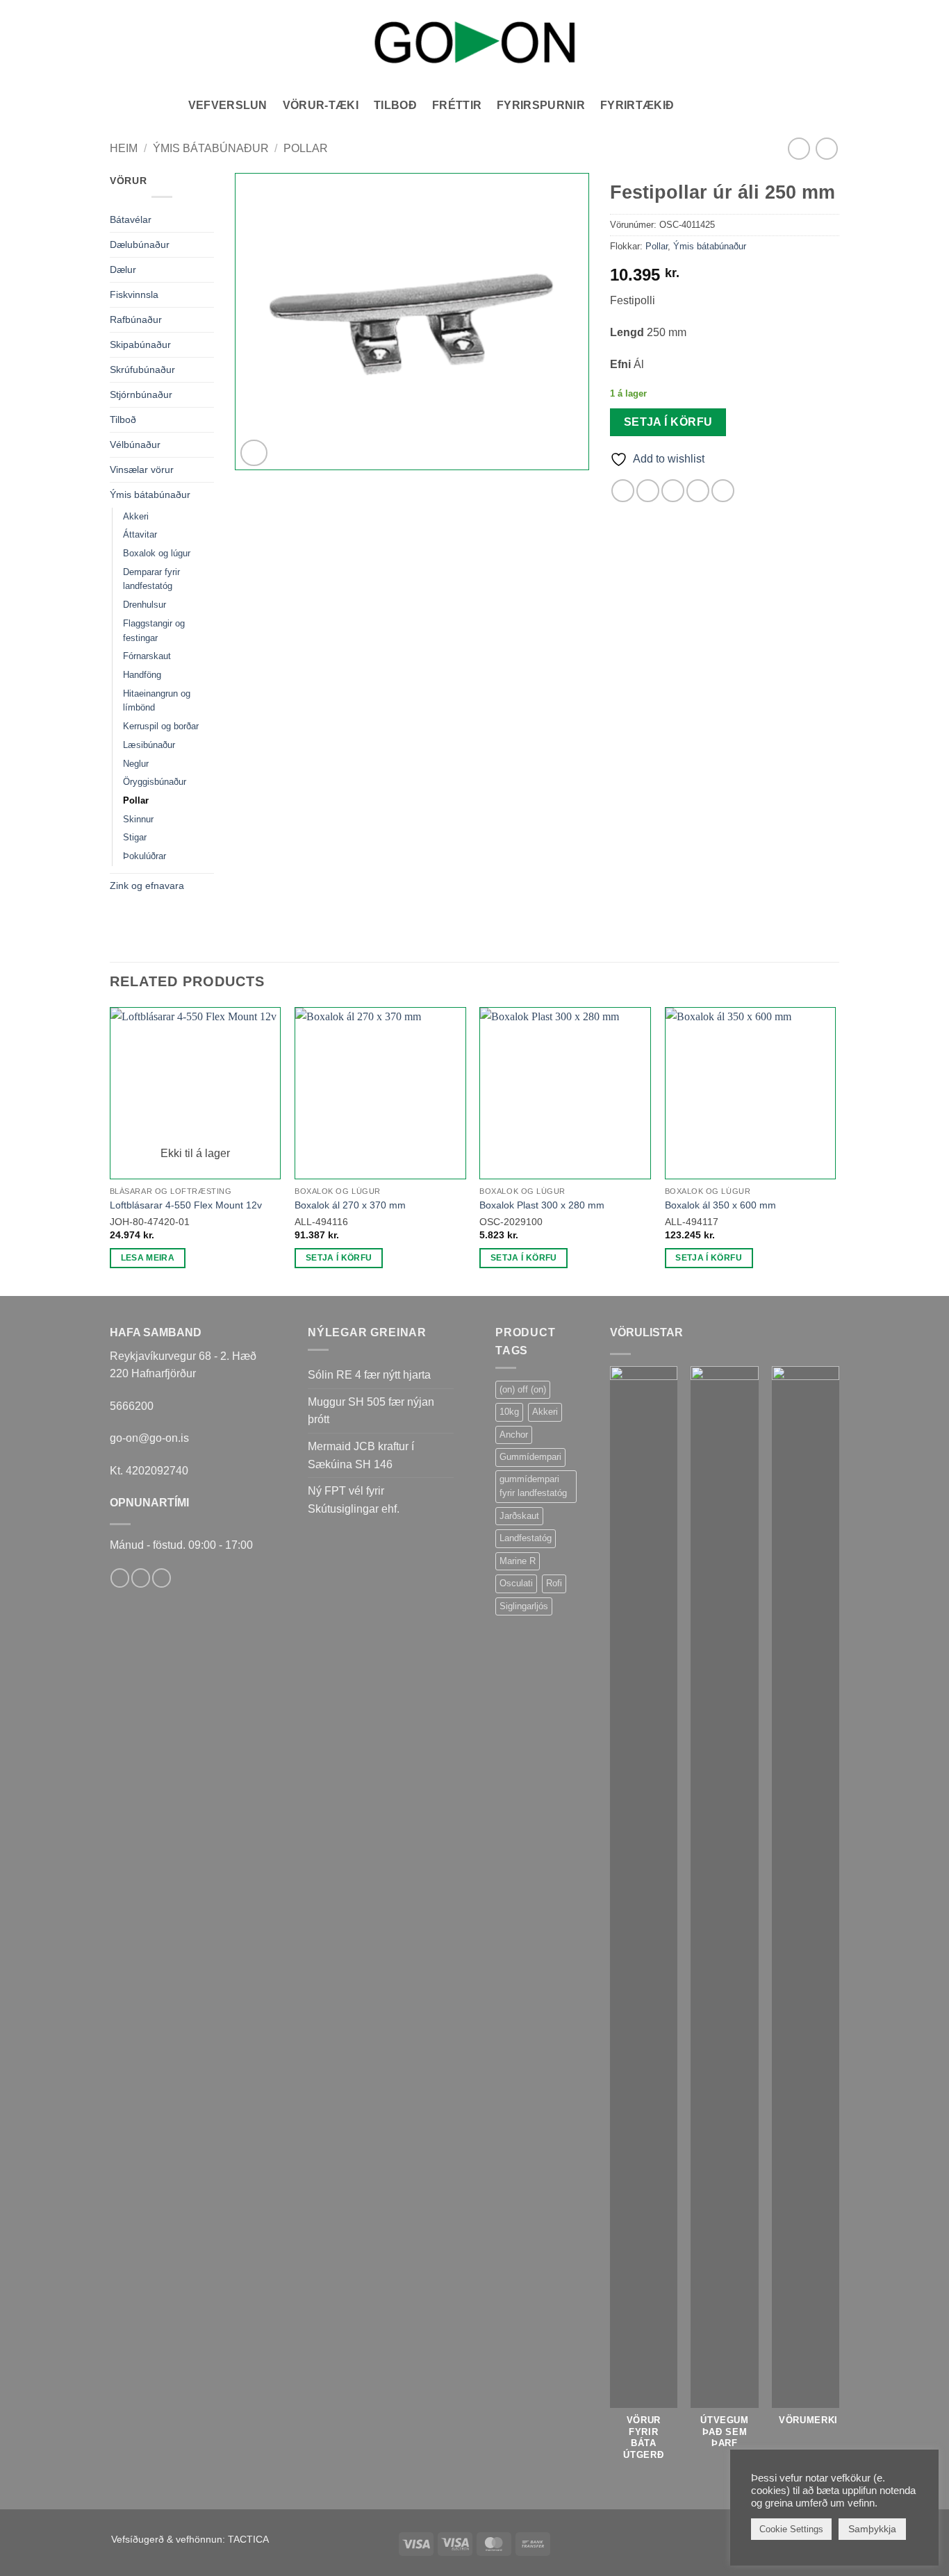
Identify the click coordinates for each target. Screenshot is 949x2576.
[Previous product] (826, 148)
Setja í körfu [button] (339, 1258)
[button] (725, 106)
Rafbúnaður (136, 319)
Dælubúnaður (140, 244)
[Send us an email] (141, 1578)
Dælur (123, 269)
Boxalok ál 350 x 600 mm (720, 1205)
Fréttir (457, 105)
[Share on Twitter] (648, 491)
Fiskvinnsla (134, 294)
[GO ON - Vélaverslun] (474, 42)
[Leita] (696, 105)
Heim (124, 148)
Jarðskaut (519, 1516)
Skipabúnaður (140, 344)
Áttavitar (140, 534)
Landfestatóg (526, 1538)
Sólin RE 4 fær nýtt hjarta (369, 1375)
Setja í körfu (668, 422)
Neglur (136, 764)
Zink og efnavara (147, 886)
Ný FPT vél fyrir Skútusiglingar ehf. (354, 1500)
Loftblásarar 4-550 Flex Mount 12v (186, 1205)
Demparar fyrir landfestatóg (151, 579)
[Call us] (162, 1578)
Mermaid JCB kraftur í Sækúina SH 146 (361, 1455)
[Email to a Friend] (673, 491)
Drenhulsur (145, 605)
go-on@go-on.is (149, 1438)
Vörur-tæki (321, 105)
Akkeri (136, 516)
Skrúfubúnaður (142, 369)
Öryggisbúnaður (155, 782)
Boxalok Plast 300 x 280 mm (542, 1205)
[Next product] (799, 148)
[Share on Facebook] (623, 491)
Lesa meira (148, 1258)
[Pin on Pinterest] (698, 491)
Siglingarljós (524, 1606)
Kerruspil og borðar (161, 726)
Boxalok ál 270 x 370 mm (350, 1205)
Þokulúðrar (145, 856)
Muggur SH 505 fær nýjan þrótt (371, 1411)
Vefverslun (228, 105)
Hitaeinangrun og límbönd (157, 701)
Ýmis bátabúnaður (211, 148)
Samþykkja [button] (872, 2529)
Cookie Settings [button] (791, 2529)
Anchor (514, 1435)
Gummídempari (530, 1457)
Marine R (518, 1561)
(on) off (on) (523, 1389)
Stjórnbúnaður (141, 394)
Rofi (554, 1583)
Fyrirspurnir (541, 105)
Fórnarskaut (147, 656)
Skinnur (138, 819)
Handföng (142, 675)
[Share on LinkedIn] (723, 491)
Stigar (135, 837)
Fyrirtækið (637, 105)
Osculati (516, 1583)
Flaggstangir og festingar (154, 631)
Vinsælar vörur (142, 470)
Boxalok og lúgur (157, 553)
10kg (509, 1412)
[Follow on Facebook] (120, 1578)
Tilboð (395, 105)
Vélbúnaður (135, 444)
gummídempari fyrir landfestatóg (533, 1486)
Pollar (306, 148)
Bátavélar (131, 219)
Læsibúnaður (149, 745)
